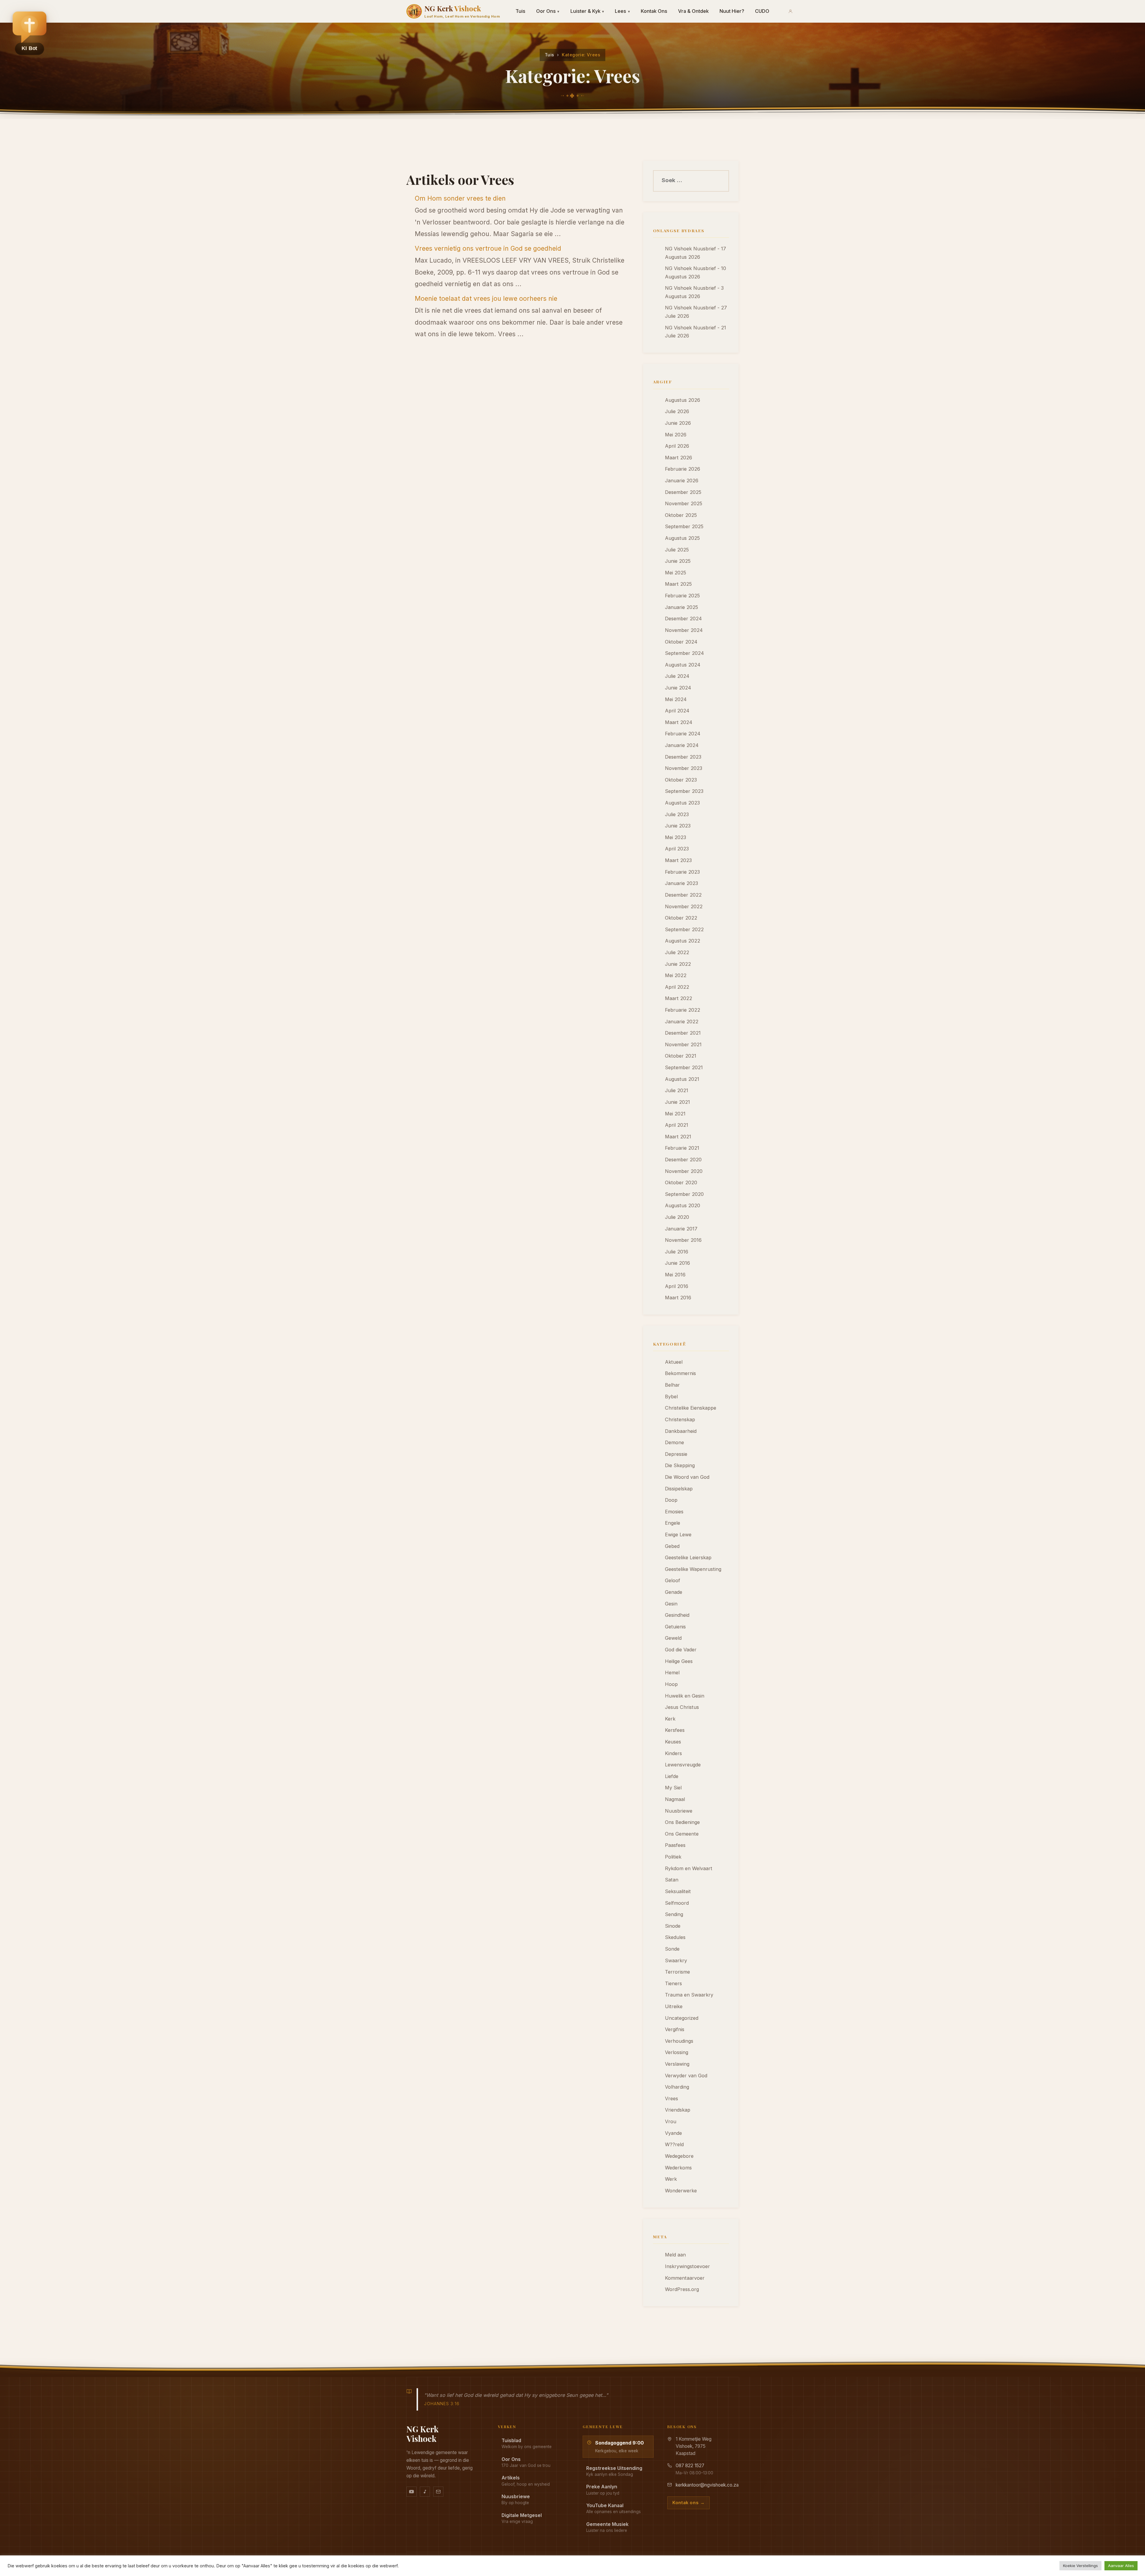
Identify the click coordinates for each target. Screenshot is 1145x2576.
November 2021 (683, 1044)
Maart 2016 (678, 1298)
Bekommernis (680, 1373)
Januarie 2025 (681, 607)
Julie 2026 (677, 411)
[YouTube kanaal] (411, 2492)
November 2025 (684, 503)
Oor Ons (548, 11)
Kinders (673, 1753)
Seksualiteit (678, 1891)
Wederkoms (678, 2168)
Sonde (672, 1949)
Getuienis (675, 1627)
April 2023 (677, 849)
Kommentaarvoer (685, 2278)
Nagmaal (675, 1799)
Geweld (673, 1638)
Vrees (671, 2098)
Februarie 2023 (682, 872)
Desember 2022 (683, 895)
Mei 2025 (676, 573)
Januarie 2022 (682, 1022)
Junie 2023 (678, 826)
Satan (672, 1880)
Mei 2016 (675, 1275)
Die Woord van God (687, 1477)
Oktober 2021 (681, 1056)
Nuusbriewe (679, 1811)
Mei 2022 (676, 975)
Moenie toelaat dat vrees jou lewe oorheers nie (486, 298)
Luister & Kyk (587, 11)
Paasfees (675, 1845)
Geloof (673, 1580)
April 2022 (677, 987)
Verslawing (677, 2064)
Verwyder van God (686, 2076)
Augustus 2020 (683, 1205)
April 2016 (677, 1286)
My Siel (673, 1788)
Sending (674, 1914)
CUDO (762, 11)
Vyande (673, 2133)
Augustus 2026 (683, 400)
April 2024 (677, 711)
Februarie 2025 (682, 596)
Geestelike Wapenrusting (693, 1569)
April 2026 (677, 446)
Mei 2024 (676, 699)
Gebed (672, 1546)
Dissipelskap (679, 1489)
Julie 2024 (677, 676)
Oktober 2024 (681, 642)
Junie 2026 (678, 423)
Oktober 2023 (681, 780)
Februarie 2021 (682, 1148)
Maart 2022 (679, 998)
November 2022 (684, 906)
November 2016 (683, 1240)
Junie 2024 (678, 688)
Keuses (673, 1742)
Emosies (674, 1512)
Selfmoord (677, 1903)
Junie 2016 (677, 1263)
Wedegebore (679, 2156)
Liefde (672, 1776)
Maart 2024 (679, 722)
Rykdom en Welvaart (689, 1868)
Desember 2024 (683, 619)
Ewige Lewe (678, 1535)
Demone (674, 1442)
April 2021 (677, 1125)
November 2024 (684, 630)
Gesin (671, 1604)
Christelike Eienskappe (691, 1408)
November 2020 (684, 1171)
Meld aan (675, 2255)
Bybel (671, 1397)
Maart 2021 (678, 1137)
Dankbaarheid (681, 1431)
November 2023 (684, 768)
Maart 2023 (678, 860)
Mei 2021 (675, 1114)
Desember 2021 (683, 1033)
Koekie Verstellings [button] (1080, 2566)
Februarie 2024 (683, 734)
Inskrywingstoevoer (687, 2266)
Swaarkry (676, 1960)
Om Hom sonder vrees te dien (460, 198)
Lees (622, 11)
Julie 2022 (677, 952)
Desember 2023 (683, 757)
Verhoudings (679, 2041)
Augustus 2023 (682, 803)
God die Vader (681, 1650)
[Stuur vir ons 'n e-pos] (438, 2492)
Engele (673, 1523)
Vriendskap (678, 2110)
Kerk (670, 1719)
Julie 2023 (677, 814)
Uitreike (674, 2006)
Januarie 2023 (681, 883)
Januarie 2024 (682, 745)
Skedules (675, 1937)
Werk (671, 2179)
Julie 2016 (677, 1252)
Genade (674, 1592)
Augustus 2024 (683, 665)
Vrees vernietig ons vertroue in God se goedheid (488, 248)
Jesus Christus (682, 1707)
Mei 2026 (676, 435)
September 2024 (684, 653)
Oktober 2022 (681, 918)
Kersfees (675, 1730)
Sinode (673, 1926)
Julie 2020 (677, 1217)
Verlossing (677, 2052)
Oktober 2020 (681, 1182)
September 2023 (684, 791)
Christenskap (680, 1419)
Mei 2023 (676, 837)
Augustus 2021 (682, 1079)
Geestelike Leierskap (688, 1557)
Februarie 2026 (683, 469)
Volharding (677, 2087)
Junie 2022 (678, 964)
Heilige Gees (679, 1661)
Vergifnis (675, 2029)
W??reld (674, 2144)
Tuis (520, 11)
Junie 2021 (677, 1102)
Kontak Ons (654, 11)
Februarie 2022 (683, 1010)
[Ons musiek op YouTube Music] (425, 2492)
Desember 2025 (683, 492)
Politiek (673, 1857)
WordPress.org (682, 2289)
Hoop (671, 1684)
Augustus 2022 (683, 941)
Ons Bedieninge (682, 1822)
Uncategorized (682, 2018)
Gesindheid (677, 1615)
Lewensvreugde (683, 1765)
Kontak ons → (688, 2503)
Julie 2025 (677, 550)
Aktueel (674, 1362)
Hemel (672, 1673)
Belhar (672, 1385)
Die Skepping (680, 1465)
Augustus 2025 (682, 538)
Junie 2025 (678, 561)
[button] (30, 33)
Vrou (671, 2121)
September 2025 (684, 526)
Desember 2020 (683, 1160)
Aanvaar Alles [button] (1121, 2566)
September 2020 (684, 1194)
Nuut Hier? (732, 11)
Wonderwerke (681, 2191)
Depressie (676, 1454)
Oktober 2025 (681, 515)
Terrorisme (677, 1972)
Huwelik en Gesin (685, 1696)
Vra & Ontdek (693, 11)
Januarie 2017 (681, 1229)
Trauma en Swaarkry (689, 1995)
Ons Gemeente (682, 1834)
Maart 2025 (678, 584)
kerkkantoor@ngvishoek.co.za (707, 2485)
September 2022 (684, 929)
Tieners (673, 1983)
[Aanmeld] (790, 11)
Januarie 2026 (682, 481)
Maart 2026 (679, 458)
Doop (671, 1500)
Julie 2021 (677, 1090)
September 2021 (684, 1067)
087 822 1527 (690, 2466)
